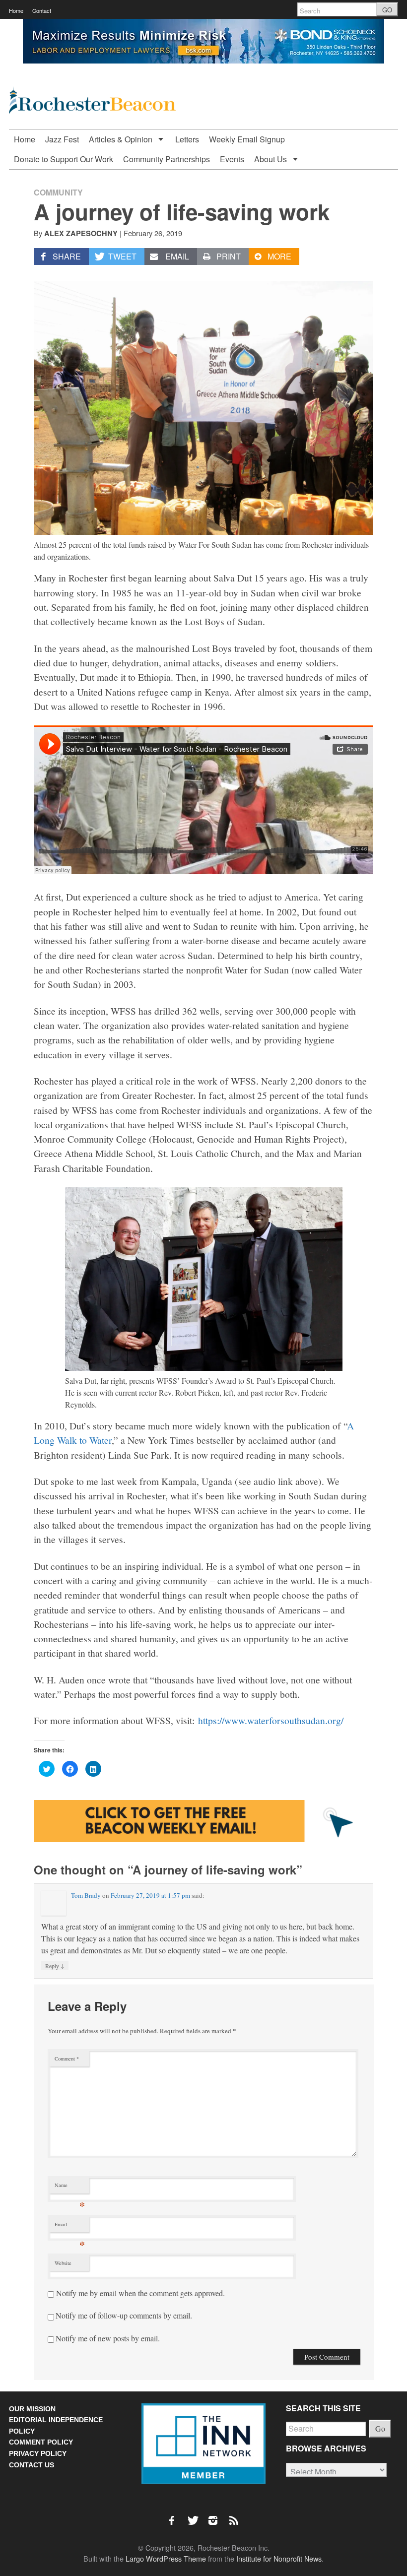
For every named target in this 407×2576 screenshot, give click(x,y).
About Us (271, 159)
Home (16, 10)
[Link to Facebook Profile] (175, 2515)
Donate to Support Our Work (64, 159)
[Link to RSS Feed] (235, 2515)
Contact (42, 10)
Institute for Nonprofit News (279, 2558)
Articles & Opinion (122, 139)
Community (58, 192)
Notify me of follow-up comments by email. (124, 2315)
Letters (187, 139)
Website (63, 2263)
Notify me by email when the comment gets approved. (139, 2293)
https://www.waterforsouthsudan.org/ (271, 1720)
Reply (55, 1965)
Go (380, 2428)
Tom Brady (86, 1895)
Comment (67, 2059)
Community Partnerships (167, 159)
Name (70, 2187)
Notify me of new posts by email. (108, 2338)
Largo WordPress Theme (166, 2558)
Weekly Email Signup (247, 139)
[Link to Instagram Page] (216, 2515)
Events (232, 159)
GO (387, 10)
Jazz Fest (62, 139)
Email (70, 2226)
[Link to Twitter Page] (196, 2515)
